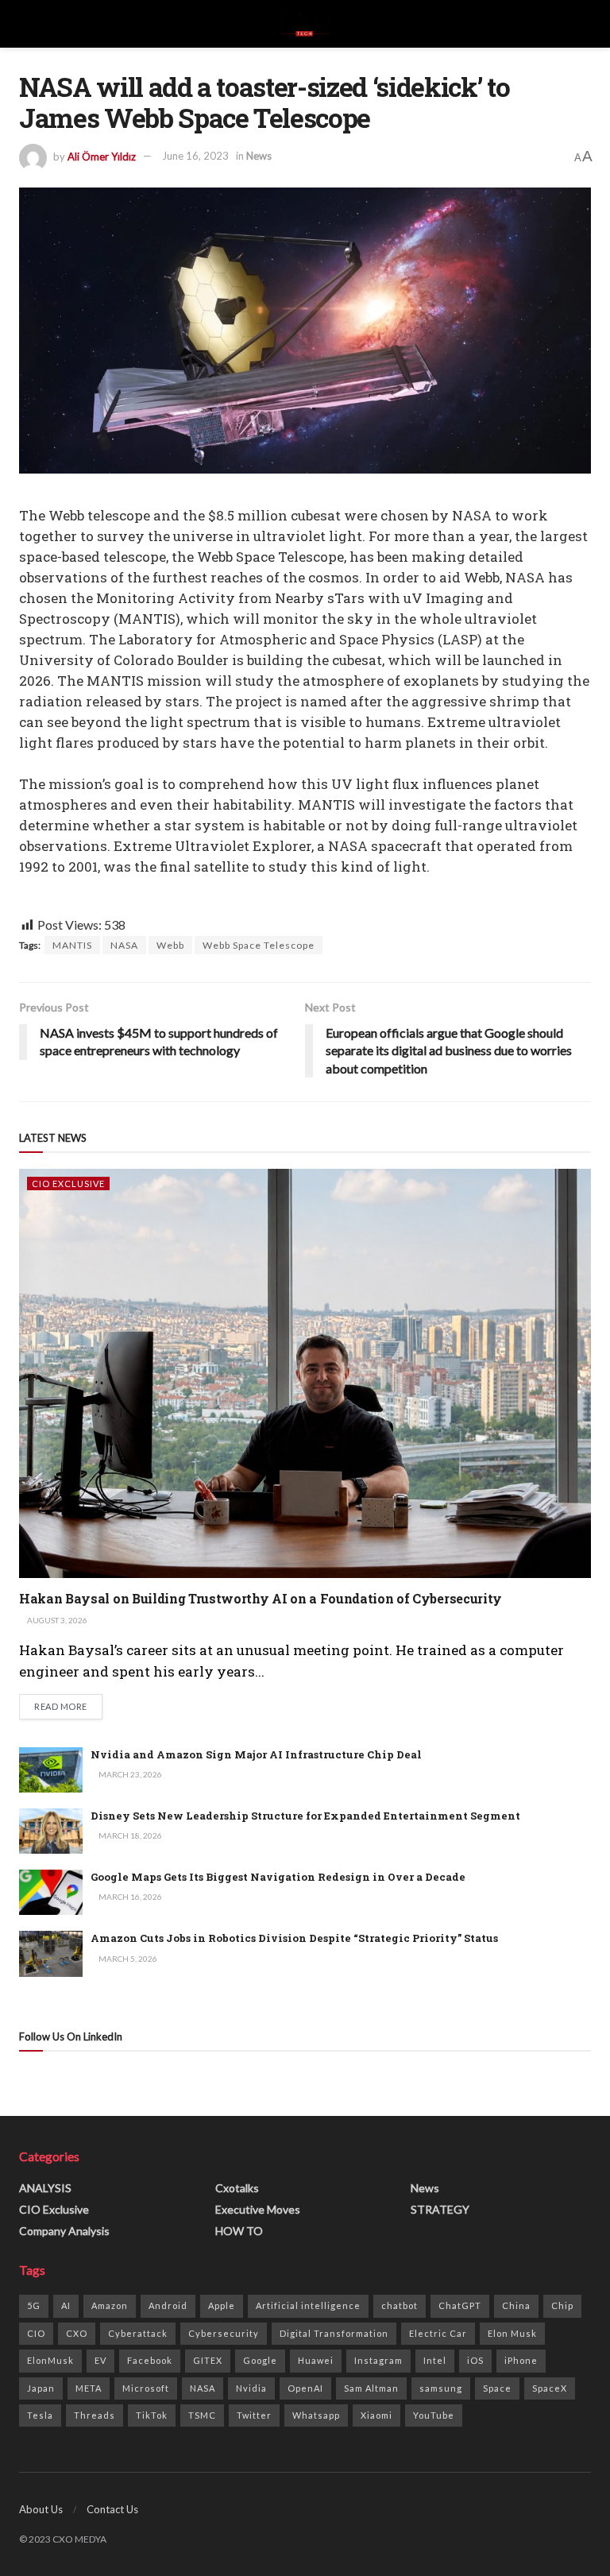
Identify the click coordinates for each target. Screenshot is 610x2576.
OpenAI (305, 2388)
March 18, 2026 (129, 1835)
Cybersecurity (224, 2333)
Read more (68, 1706)
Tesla (40, 2415)
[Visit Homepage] (305, 24)
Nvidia (251, 2388)
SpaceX (550, 2388)
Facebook (150, 2360)
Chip (562, 2305)
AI (66, 2305)
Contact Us (112, 2509)
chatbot (400, 2305)
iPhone (521, 2360)
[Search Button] (584, 24)
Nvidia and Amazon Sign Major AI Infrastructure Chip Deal (256, 1754)
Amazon (110, 2305)
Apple (222, 2305)
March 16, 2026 (129, 1897)
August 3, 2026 (56, 1620)
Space (497, 2388)
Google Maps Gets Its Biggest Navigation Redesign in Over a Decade (278, 1877)
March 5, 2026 (127, 1959)
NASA (124, 945)
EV (100, 2360)
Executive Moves (258, 2209)
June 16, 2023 (195, 156)
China (516, 2305)
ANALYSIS (45, 2188)
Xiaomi (376, 2415)
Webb (170, 945)
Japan (41, 2388)
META (89, 2388)
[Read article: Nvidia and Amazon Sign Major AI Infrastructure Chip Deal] (51, 1770)
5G (34, 2305)
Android (168, 2305)
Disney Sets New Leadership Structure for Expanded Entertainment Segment (305, 1816)
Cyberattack (138, 2333)
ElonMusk (50, 2360)
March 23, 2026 (129, 1774)
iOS (475, 2360)
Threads (95, 2415)
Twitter (254, 2415)
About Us (41, 2509)
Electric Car (438, 2333)
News (259, 156)
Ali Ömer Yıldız (102, 156)
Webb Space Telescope (259, 945)
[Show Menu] (26, 24)
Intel (435, 2360)
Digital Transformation (334, 2333)
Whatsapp (316, 2415)
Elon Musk (512, 2333)
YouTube (434, 2415)
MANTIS (72, 945)
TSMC (202, 2415)
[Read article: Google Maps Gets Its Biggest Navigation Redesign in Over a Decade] (51, 1892)
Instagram (378, 2360)
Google (260, 2360)
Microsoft (146, 2388)
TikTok (152, 2415)
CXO (77, 2333)
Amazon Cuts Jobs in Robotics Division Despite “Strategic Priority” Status (294, 1938)
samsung (441, 2388)
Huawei (316, 2360)
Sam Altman (371, 2388)
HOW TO (239, 2231)
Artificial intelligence (308, 2305)
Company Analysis (64, 2231)
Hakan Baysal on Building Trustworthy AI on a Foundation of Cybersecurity (261, 1598)
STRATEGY (440, 2209)
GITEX (208, 2360)
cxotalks (237, 2188)
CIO (36, 2333)
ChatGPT (460, 2305)
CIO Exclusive (68, 1184)
